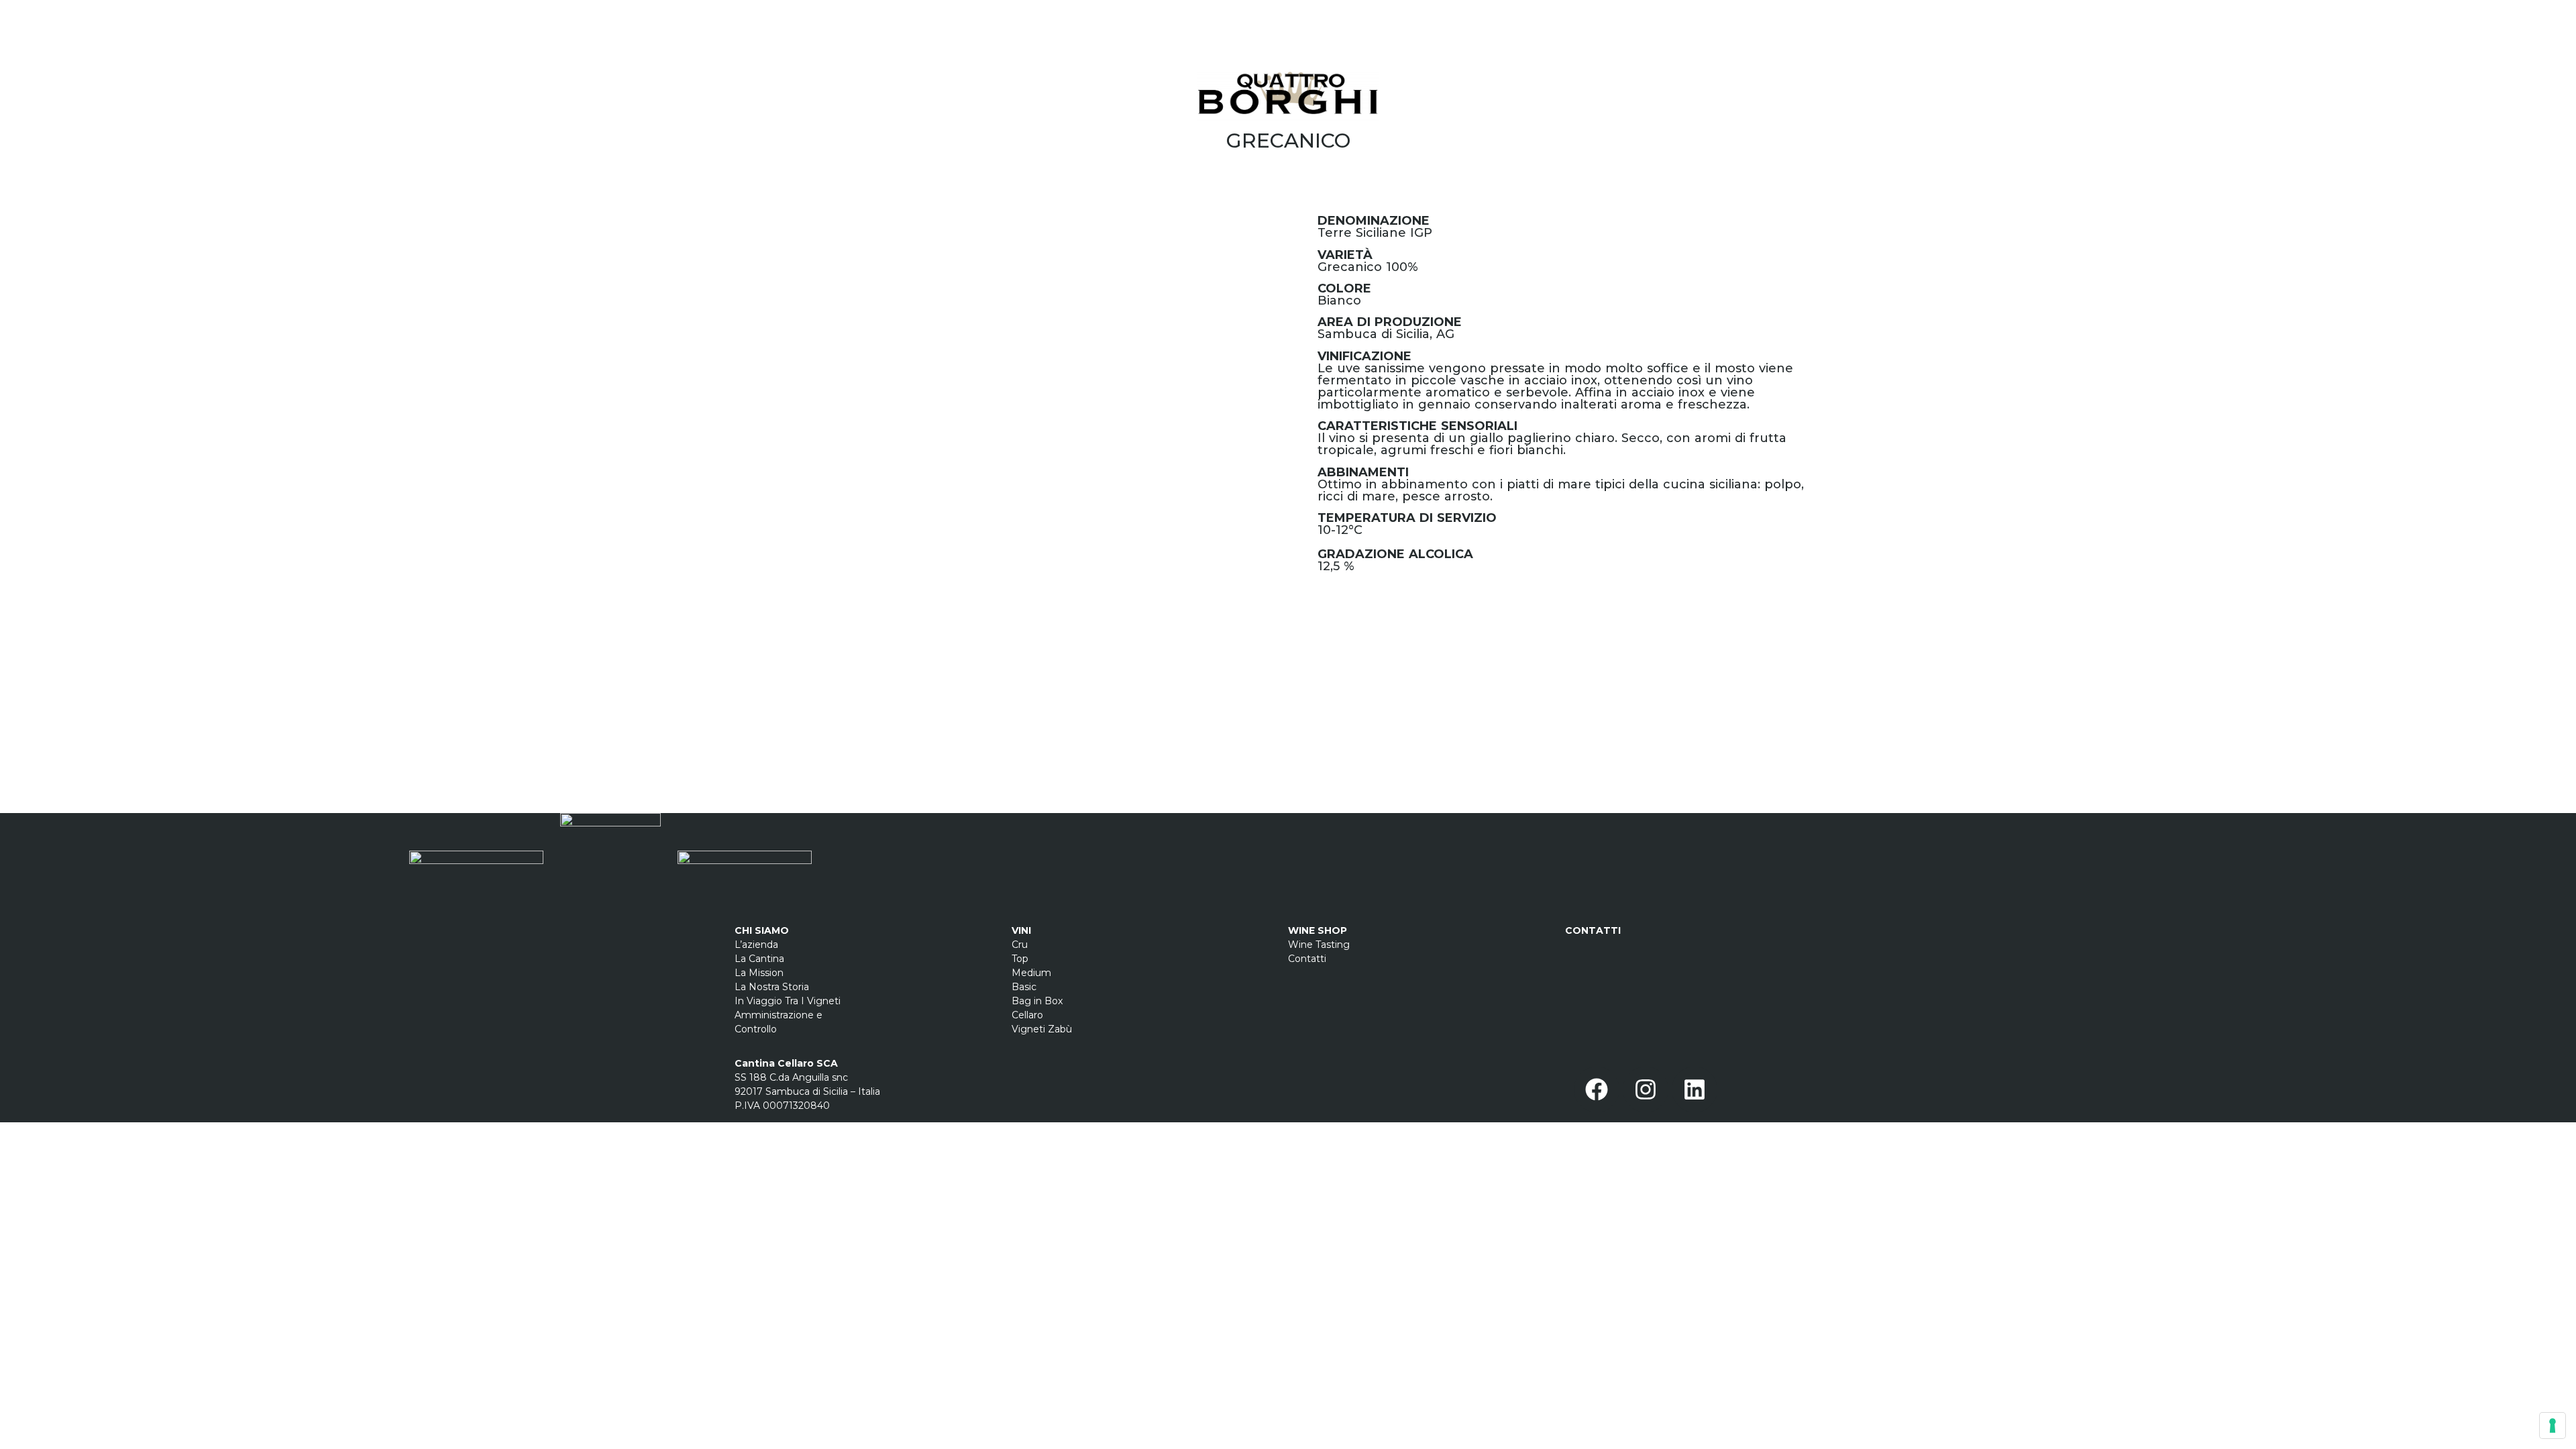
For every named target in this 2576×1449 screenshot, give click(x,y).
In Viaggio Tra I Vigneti (788, 1001)
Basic (1024, 987)
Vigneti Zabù (1042, 1029)
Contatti (1308, 959)
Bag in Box (1037, 1001)
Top (1020, 959)
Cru (1020, 945)
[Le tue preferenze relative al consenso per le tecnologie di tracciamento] (2553, 1426)
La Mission (759, 973)
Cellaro (1027, 1015)
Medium (1031, 973)
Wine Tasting (1319, 945)
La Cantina (759, 959)
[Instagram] (1646, 1089)
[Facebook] (1597, 1089)
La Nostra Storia (772, 987)
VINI (1021, 930)
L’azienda (756, 945)
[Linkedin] (1695, 1089)
